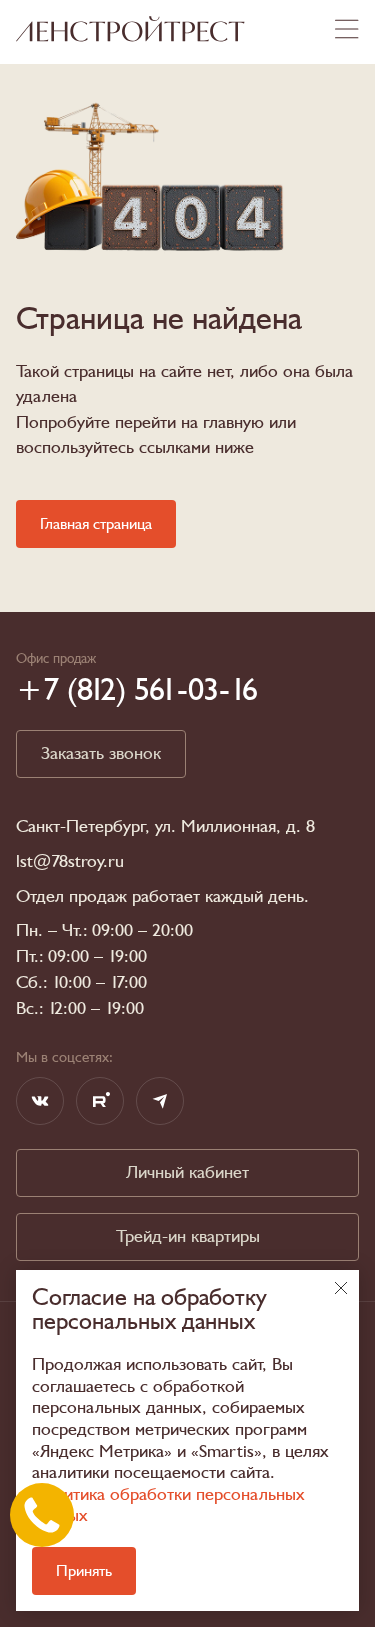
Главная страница (96, 524)
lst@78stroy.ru (70, 862)
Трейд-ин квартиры (188, 1236)
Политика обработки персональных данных (168, 1505)
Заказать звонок (101, 753)
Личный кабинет (187, 1172)
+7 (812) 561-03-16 (137, 690)
